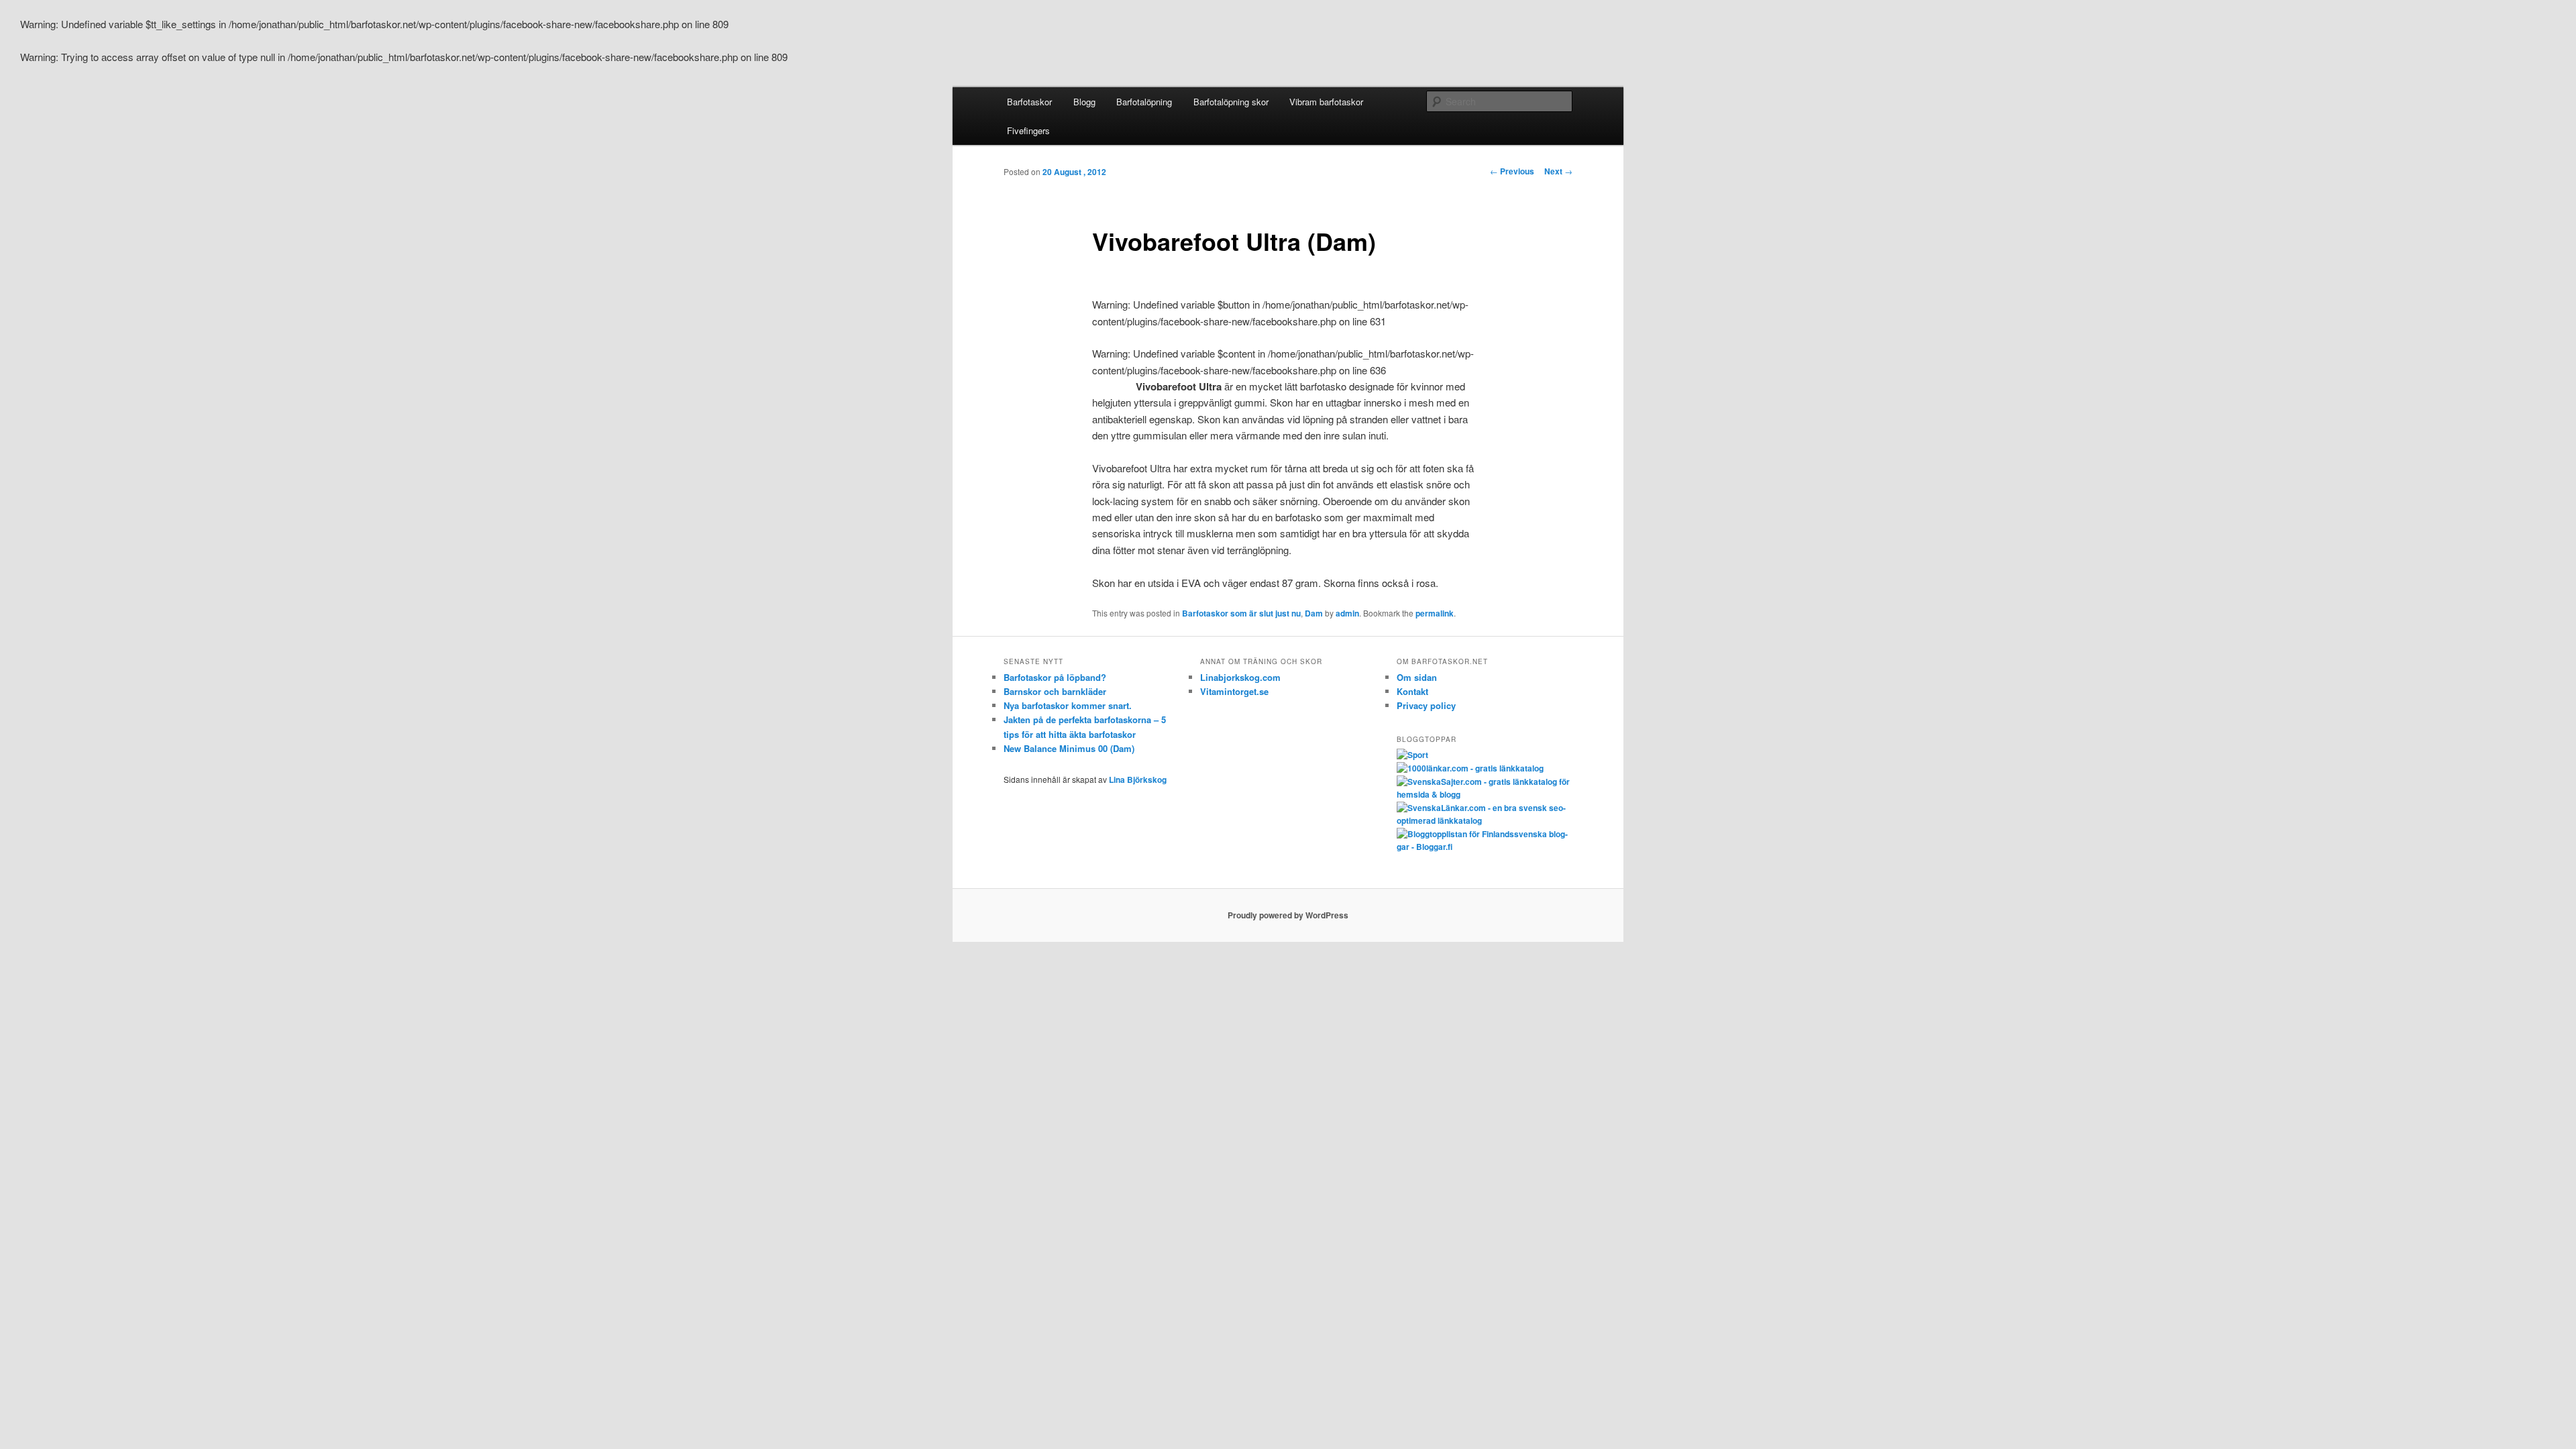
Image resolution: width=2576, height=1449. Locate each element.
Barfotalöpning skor (1231, 102)
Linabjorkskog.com (1240, 677)
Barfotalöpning (1144, 102)
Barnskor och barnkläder (1055, 691)
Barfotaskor (1029, 102)
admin (1347, 613)
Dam (1314, 613)
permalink (1435, 613)
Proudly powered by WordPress (1288, 915)
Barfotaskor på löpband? (1055, 677)
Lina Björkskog (1138, 780)
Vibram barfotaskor (1326, 102)
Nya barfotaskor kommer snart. (1068, 705)
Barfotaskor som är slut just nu (1241, 613)
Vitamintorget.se (1234, 691)
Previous (1512, 171)
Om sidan (1417, 677)
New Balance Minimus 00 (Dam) (1069, 748)
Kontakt (1412, 691)
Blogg (1084, 102)
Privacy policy (1426, 705)
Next (1558, 171)
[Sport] (1412, 755)
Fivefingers (1028, 130)
